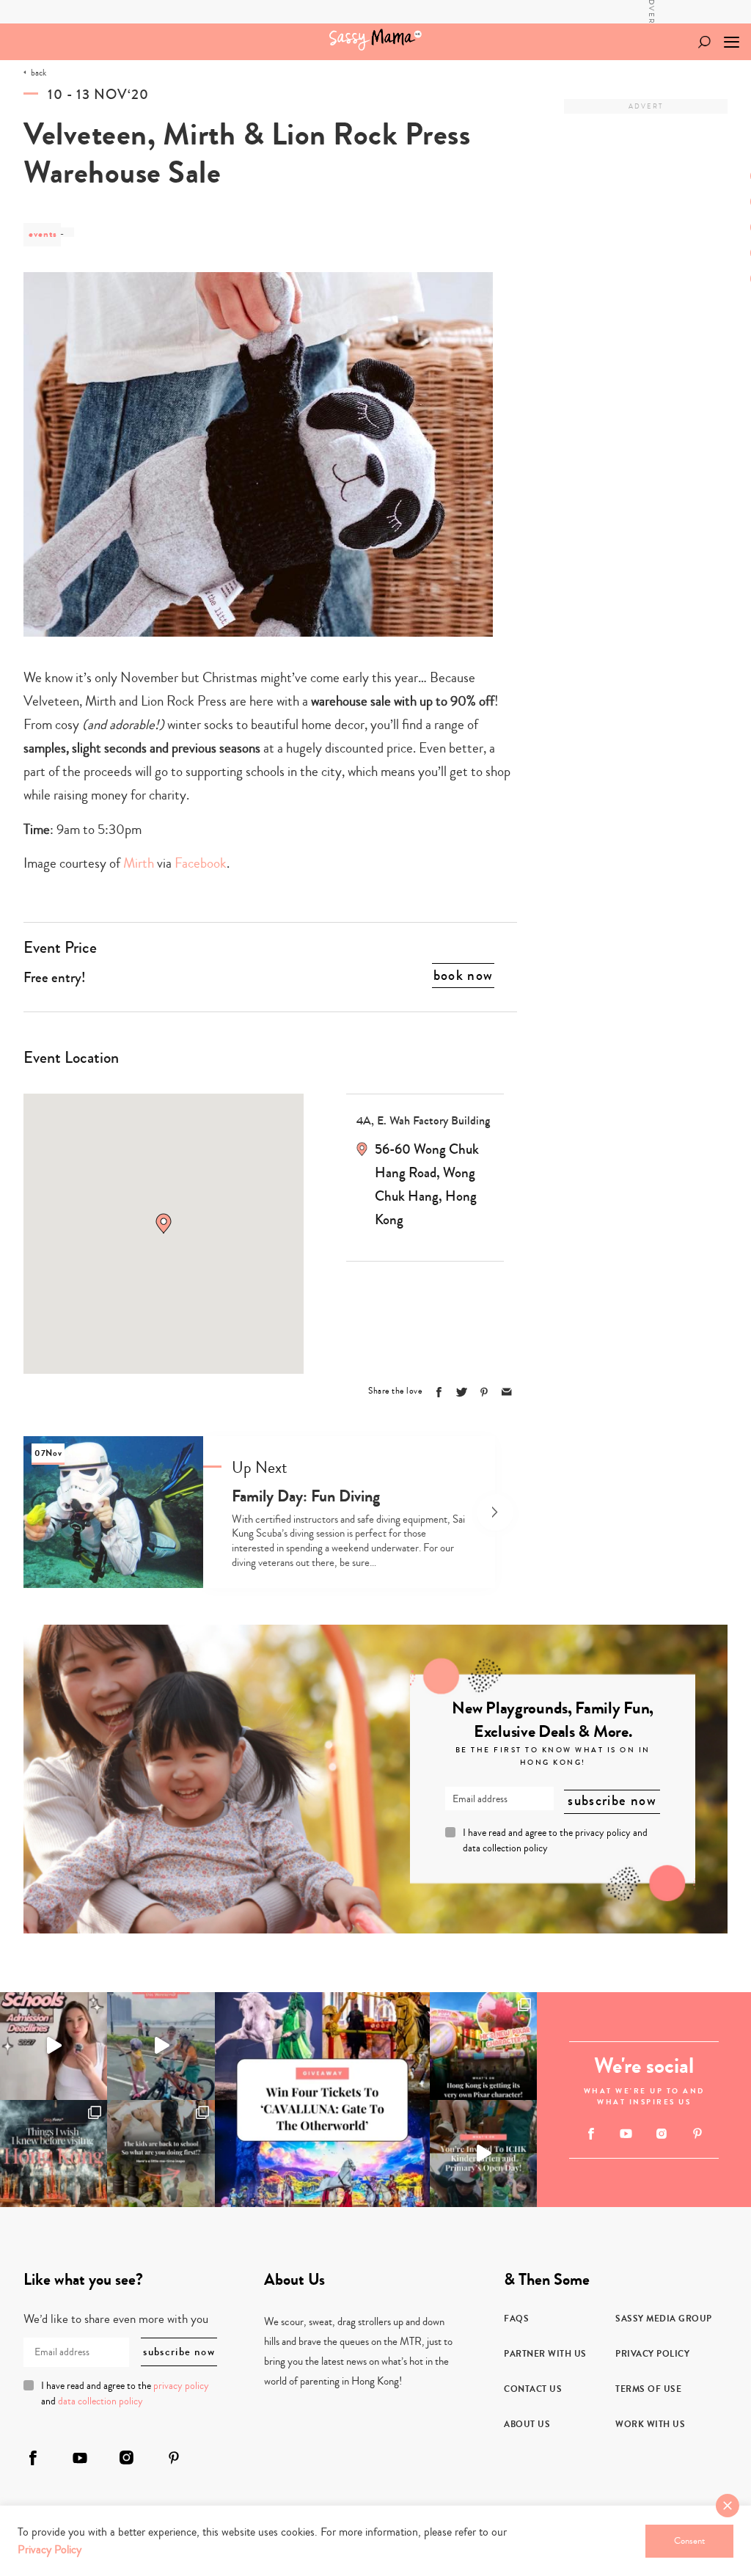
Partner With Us (545, 2354)
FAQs (516, 2319)
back (39, 73)
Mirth (139, 863)
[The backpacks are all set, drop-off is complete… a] (161, 2154)
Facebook (201, 863)
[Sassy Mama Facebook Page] (591, 2134)
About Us (527, 2424)
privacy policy (603, 1833)
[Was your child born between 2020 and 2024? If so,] (483, 2154)
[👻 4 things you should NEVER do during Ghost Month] (54, 2154)
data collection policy (505, 1848)
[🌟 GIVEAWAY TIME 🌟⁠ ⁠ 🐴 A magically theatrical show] (322, 2100)
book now (464, 976)
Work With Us (650, 2424)
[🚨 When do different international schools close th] (54, 2046)
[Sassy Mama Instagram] (662, 2134)
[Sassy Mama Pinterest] (697, 2133)
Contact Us (533, 2389)
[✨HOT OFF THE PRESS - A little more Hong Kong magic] (483, 2046)
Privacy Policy (652, 2354)
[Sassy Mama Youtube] (626, 2134)
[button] (164, 1223)
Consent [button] (689, 2541)
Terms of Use (648, 2389)
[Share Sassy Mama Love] (507, 1392)
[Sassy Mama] (375, 40)
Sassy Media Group (664, 2319)
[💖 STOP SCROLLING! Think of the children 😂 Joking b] (161, 2046)
